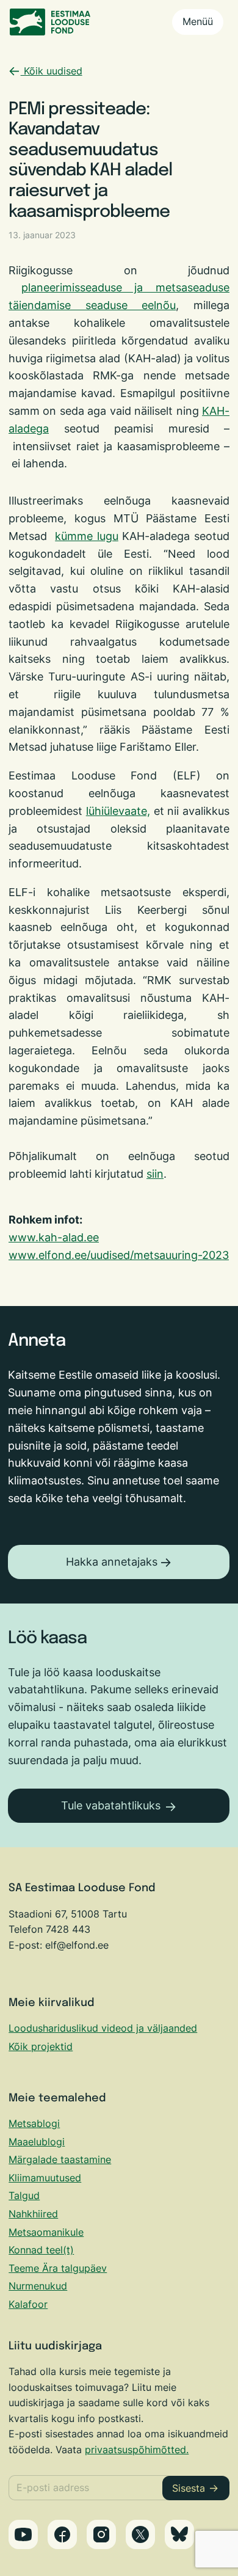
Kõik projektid (41, 2046)
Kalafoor (28, 2304)
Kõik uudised (52, 71)
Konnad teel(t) (41, 2250)
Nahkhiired (33, 2214)
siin (155, 1174)
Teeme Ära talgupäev (58, 2268)
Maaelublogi (37, 2142)
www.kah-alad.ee (54, 1237)
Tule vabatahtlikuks (111, 1805)
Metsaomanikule (46, 2232)
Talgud (24, 2195)
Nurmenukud (38, 2286)
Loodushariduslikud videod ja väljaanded (103, 2028)
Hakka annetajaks (112, 1562)
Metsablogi (34, 2123)
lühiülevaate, (118, 811)
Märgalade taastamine (60, 2159)
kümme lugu (87, 536)
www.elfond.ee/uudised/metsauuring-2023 (119, 1255)
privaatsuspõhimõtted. (137, 2450)
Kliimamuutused (45, 2178)
